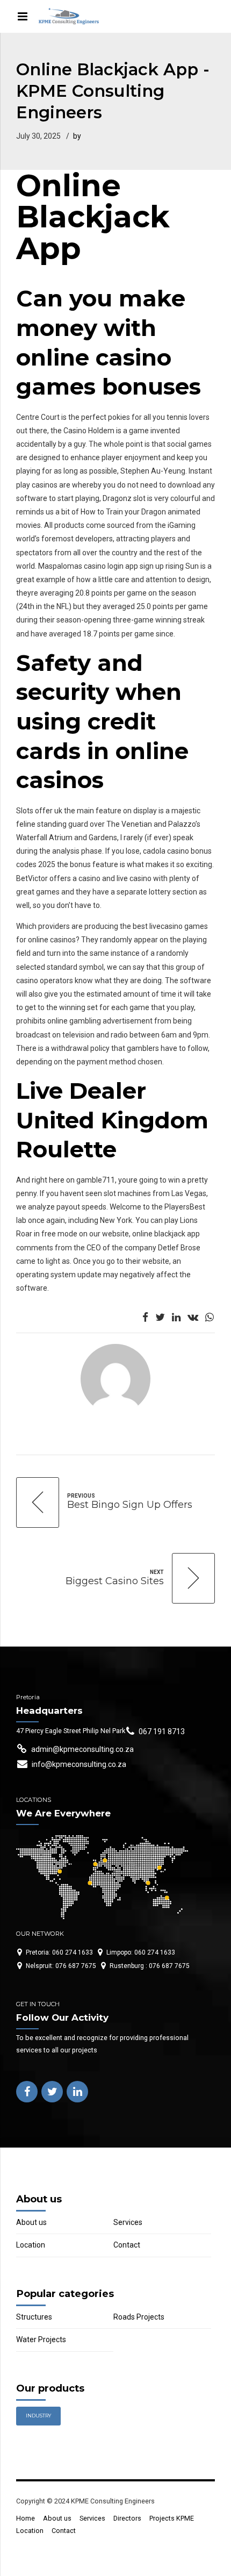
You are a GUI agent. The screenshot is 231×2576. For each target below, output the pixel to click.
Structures (34, 2317)
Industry (38, 2416)
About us (31, 2222)
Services (128, 2222)
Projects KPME (172, 2518)
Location (31, 2245)
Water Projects (41, 2339)
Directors (127, 2518)
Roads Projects (139, 2317)
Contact (127, 2245)
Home (26, 2518)
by (77, 136)
